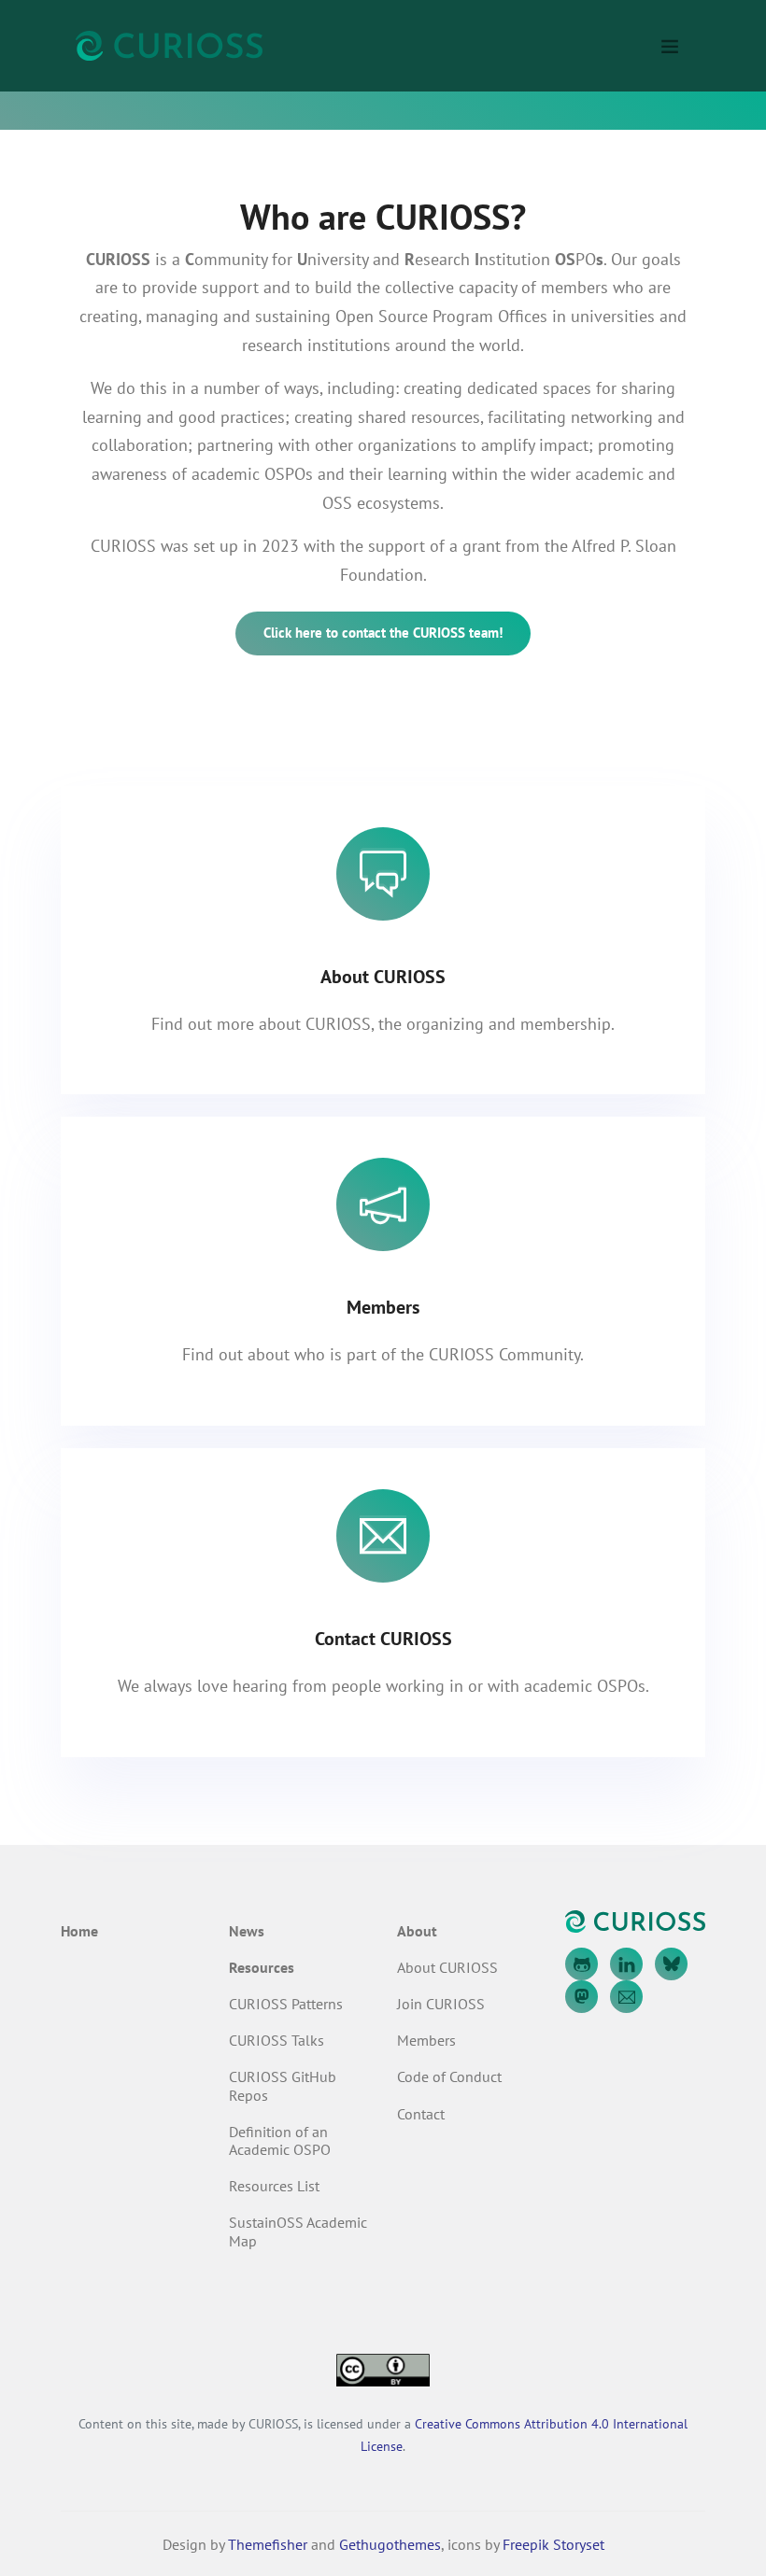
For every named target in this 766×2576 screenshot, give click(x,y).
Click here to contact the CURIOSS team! (383, 633)
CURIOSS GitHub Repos (283, 2085)
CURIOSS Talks (277, 2040)
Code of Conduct (449, 2076)
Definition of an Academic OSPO (280, 2140)
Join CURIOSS (441, 2004)
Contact (421, 2114)
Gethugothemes (390, 2544)
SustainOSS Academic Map (298, 2231)
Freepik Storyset (553, 2544)
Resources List (274, 2186)
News (247, 1931)
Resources (262, 1967)
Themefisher (268, 2544)
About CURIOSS (447, 1967)
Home (79, 1931)
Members (426, 2040)
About (417, 1931)
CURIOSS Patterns (286, 2004)
